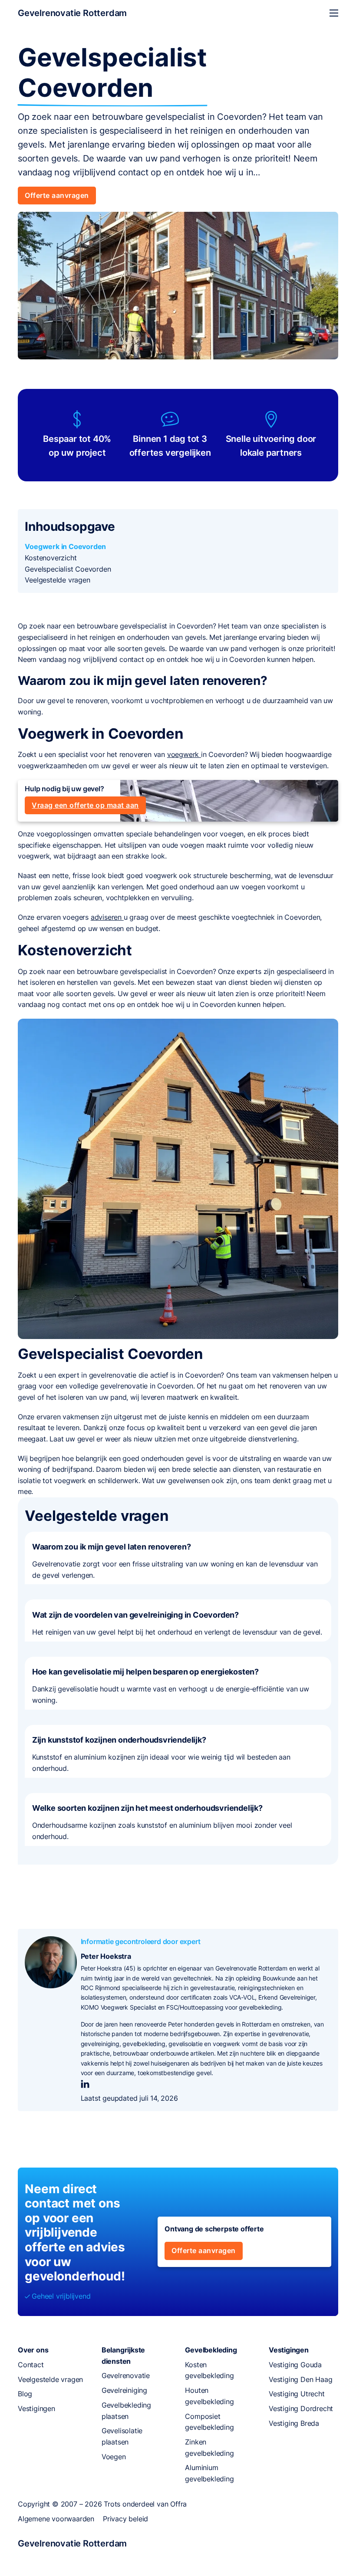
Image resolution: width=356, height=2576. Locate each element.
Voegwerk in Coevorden (65, 546)
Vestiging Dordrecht (301, 2408)
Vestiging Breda (294, 2423)
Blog (25, 2394)
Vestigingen (36, 2408)
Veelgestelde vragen (57, 580)
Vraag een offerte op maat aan (85, 805)
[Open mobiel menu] (334, 13)
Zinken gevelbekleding (209, 2448)
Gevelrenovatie (126, 2375)
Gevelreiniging (124, 2390)
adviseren (107, 917)
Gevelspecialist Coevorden (68, 569)
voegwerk (184, 754)
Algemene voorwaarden (56, 2519)
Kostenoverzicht (51, 558)
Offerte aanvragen (57, 195)
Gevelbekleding (211, 2350)
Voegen (114, 2457)
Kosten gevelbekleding (209, 2370)
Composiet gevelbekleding (209, 2422)
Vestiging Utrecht (297, 2394)
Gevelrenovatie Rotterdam (72, 13)
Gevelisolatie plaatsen (122, 2436)
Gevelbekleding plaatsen (126, 2411)
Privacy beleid (125, 2519)
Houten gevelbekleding (209, 2396)
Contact (31, 2365)
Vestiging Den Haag (300, 2379)
